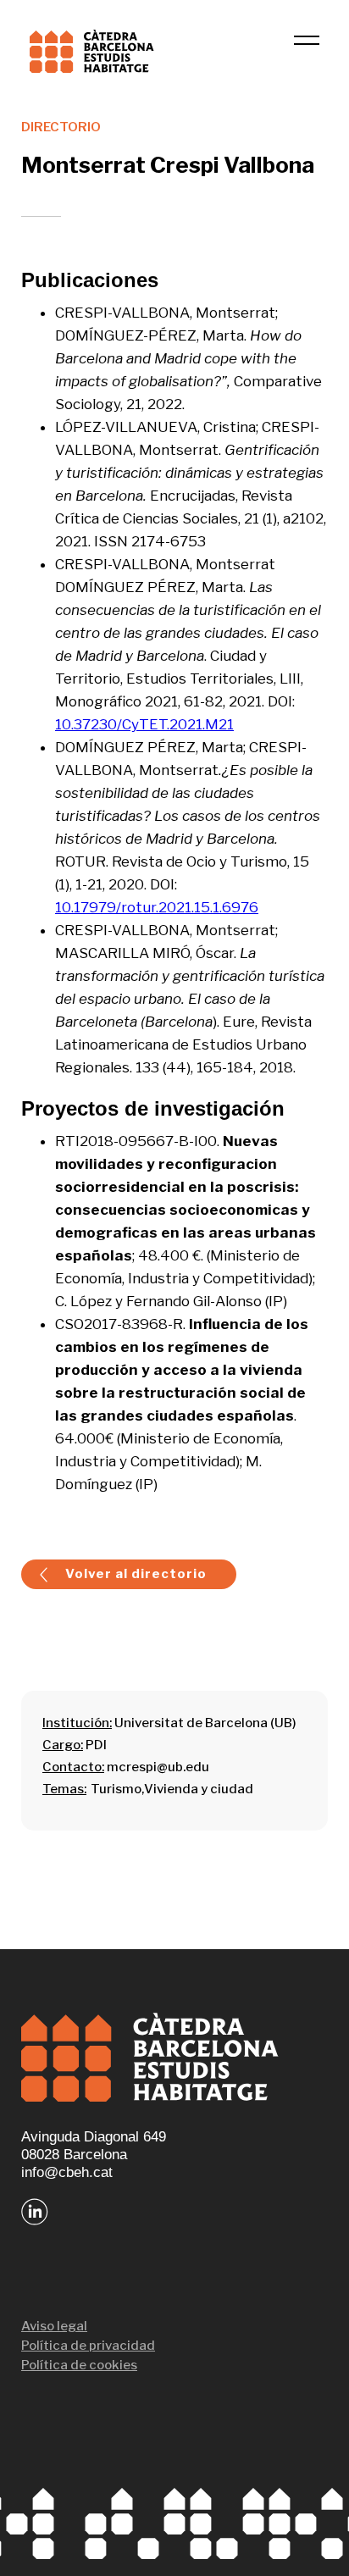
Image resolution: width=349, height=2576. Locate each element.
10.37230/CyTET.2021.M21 (144, 724)
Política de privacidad (88, 2346)
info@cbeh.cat (67, 2172)
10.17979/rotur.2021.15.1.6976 (157, 907)
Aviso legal (54, 2326)
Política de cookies (79, 2365)
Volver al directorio (136, 1574)
